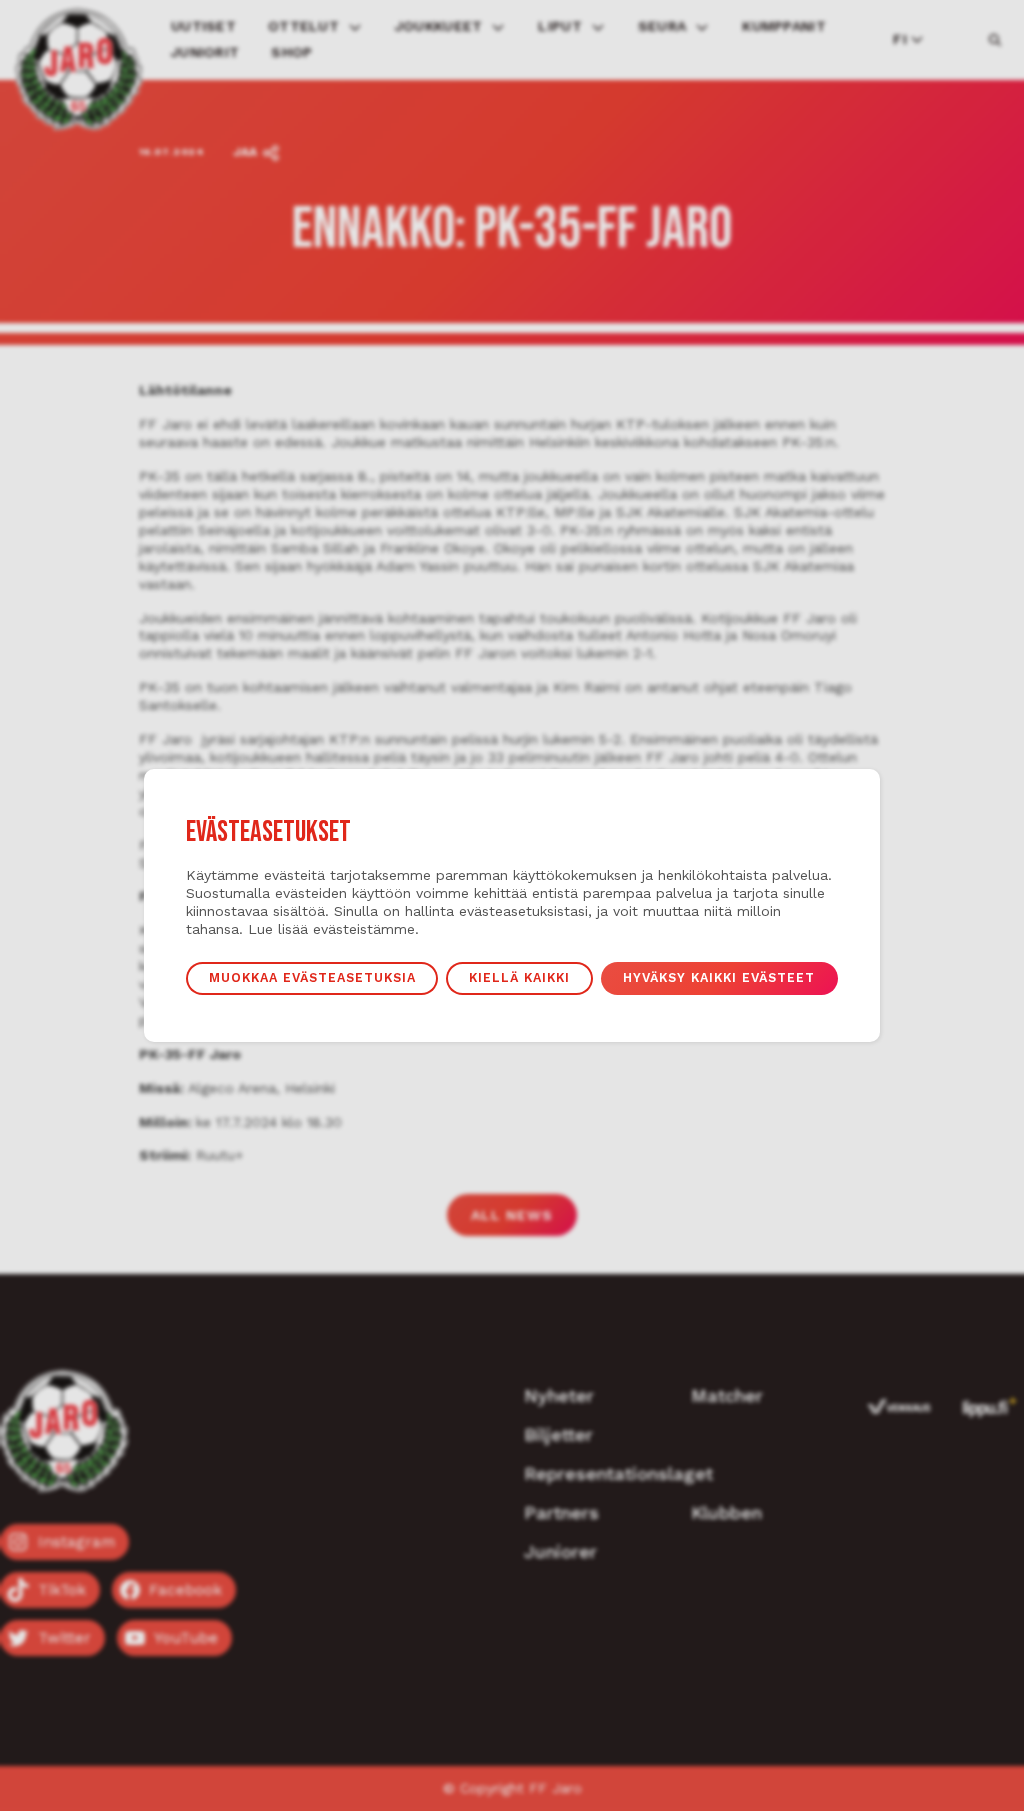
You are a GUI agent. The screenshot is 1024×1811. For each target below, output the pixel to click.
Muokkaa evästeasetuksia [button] (312, 977)
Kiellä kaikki (519, 977)
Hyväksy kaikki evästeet (719, 977)
